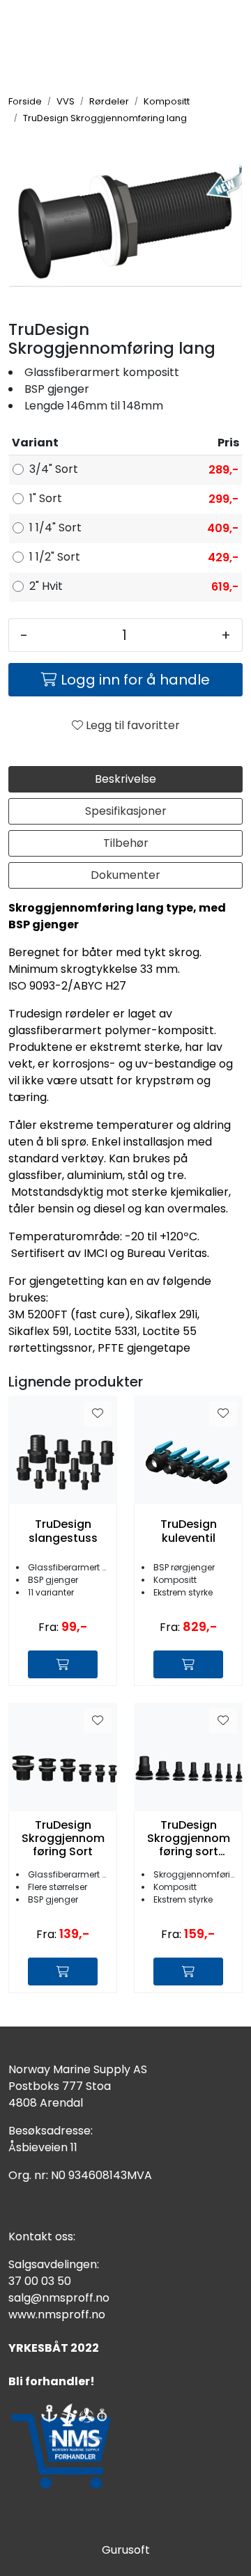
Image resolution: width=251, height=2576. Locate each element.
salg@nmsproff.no (59, 2298)
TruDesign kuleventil (189, 1531)
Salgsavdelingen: (54, 2264)
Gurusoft (126, 2550)
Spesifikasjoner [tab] (126, 811)
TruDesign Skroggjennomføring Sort (63, 1839)
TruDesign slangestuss (63, 1531)
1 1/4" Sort (55, 528)
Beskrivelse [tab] (125, 779)
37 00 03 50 (40, 2281)
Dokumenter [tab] (125, 875)
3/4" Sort (54, 469)
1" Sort (46, 498)
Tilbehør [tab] (126, 843)
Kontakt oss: (42, 2237)
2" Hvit (46, 586)
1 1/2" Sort (55, 557)
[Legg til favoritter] (98, 1414)
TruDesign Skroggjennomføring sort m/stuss (189, 1839)
